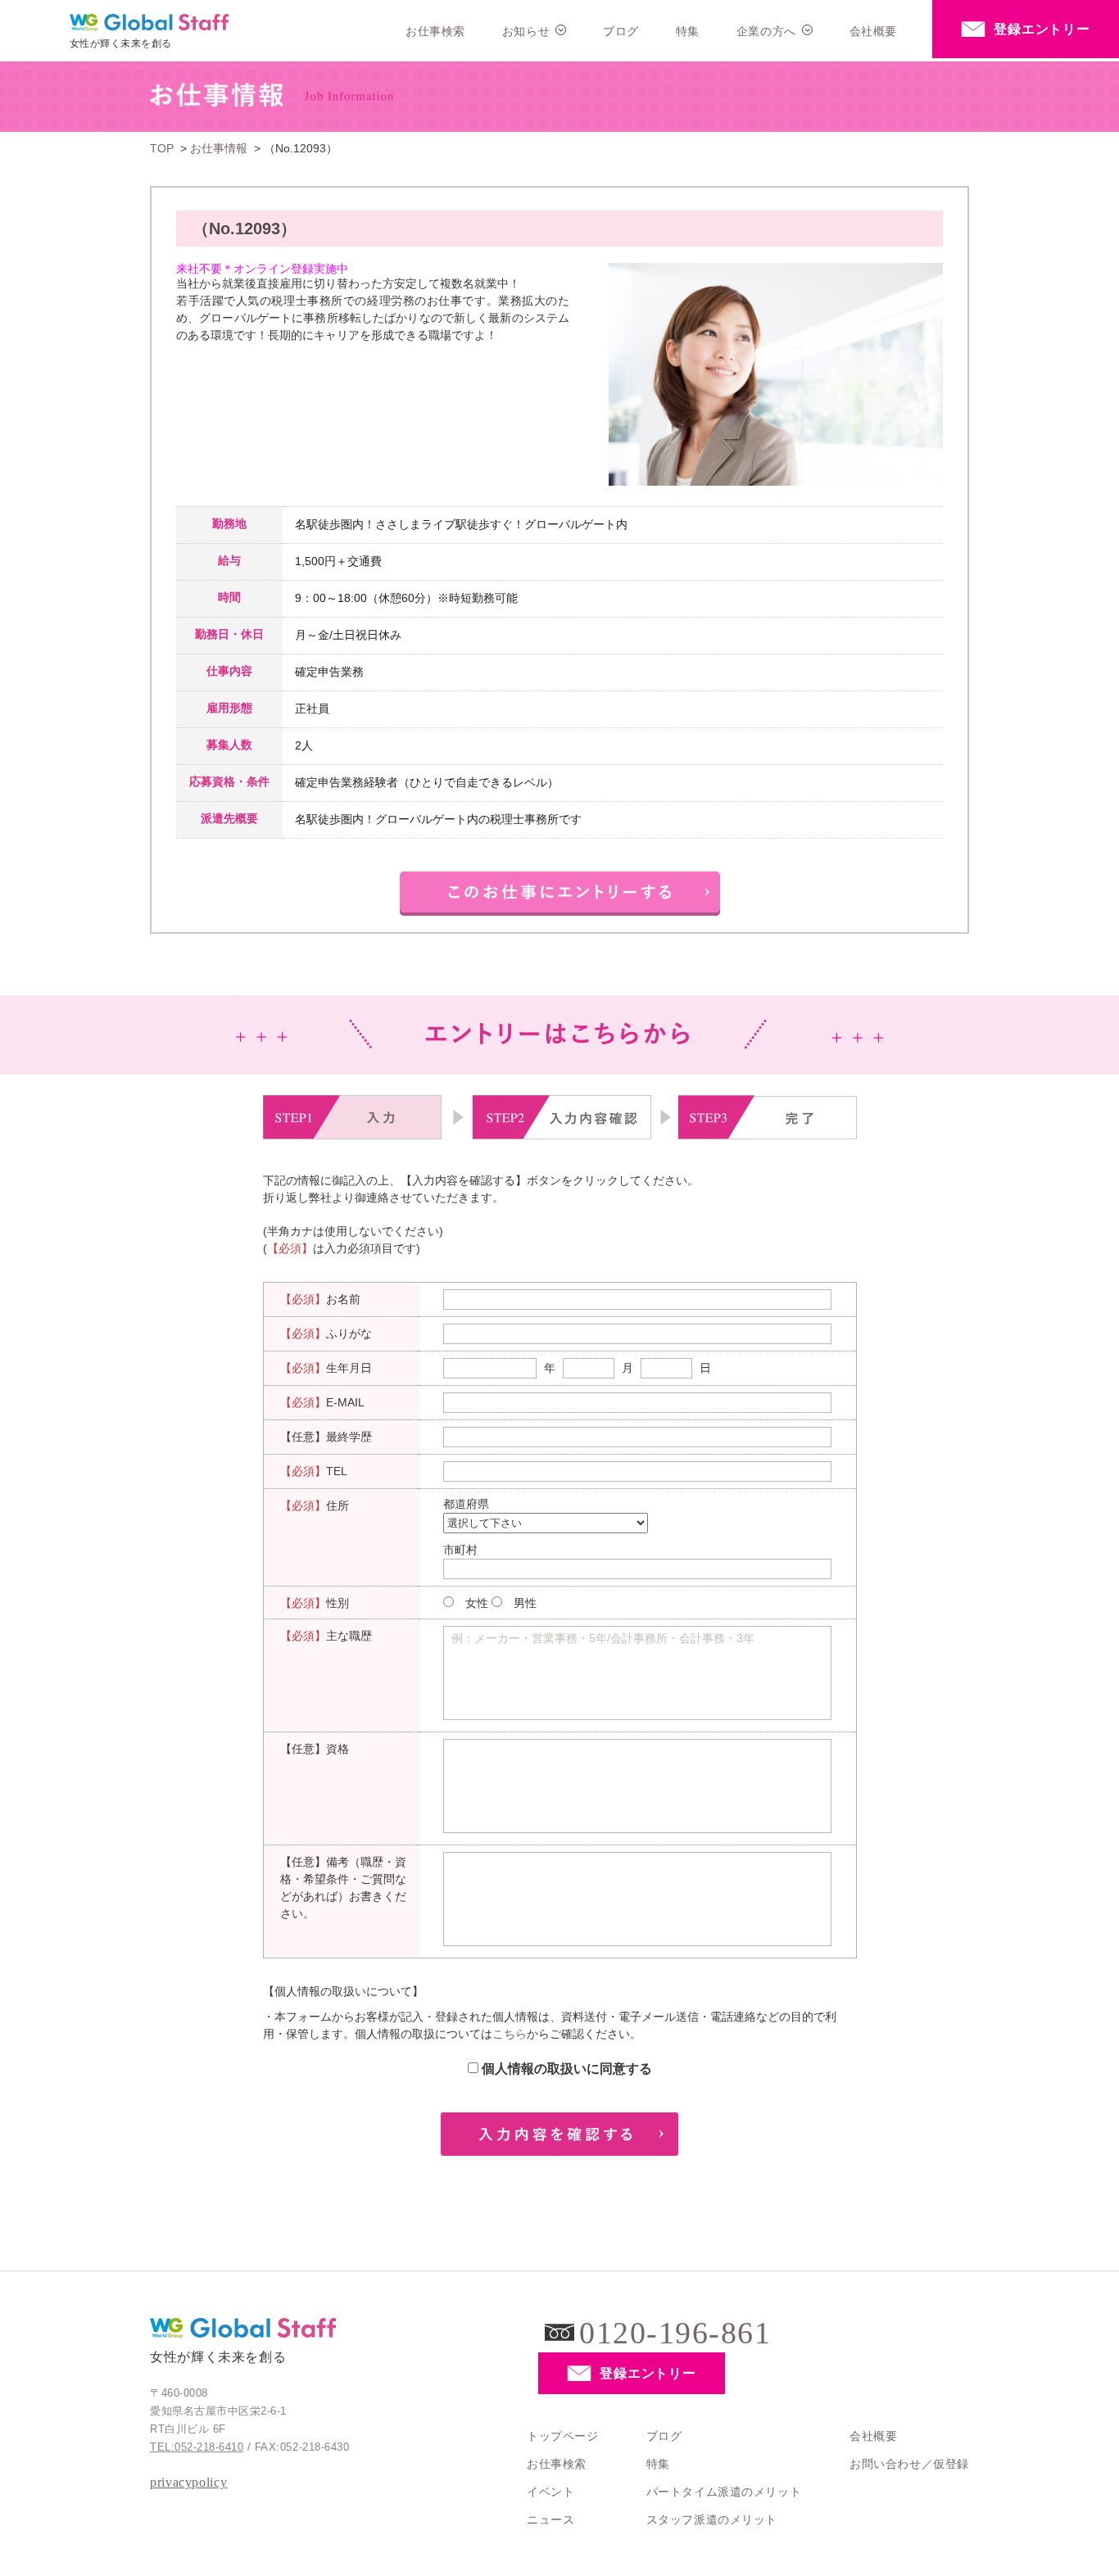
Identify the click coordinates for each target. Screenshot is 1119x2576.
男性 (525, 1603)
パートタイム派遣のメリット (724, 2492)
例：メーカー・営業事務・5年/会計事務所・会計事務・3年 (603, 1638)
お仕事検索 (435, 31)
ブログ (621, 31)
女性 (477, 1603)
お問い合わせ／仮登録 (909, 2464)
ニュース (550, 2519)
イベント (550, 2492)
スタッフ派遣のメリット (712, 2519)
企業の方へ (766, 31)
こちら (510, 2034)
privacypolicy (188, 2482)
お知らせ (526, 31)
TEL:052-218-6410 (197, 2447)
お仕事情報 (219, 148)
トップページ (562, 2436)
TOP (162, 148)
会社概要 (873, 31)
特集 (688, 31)
